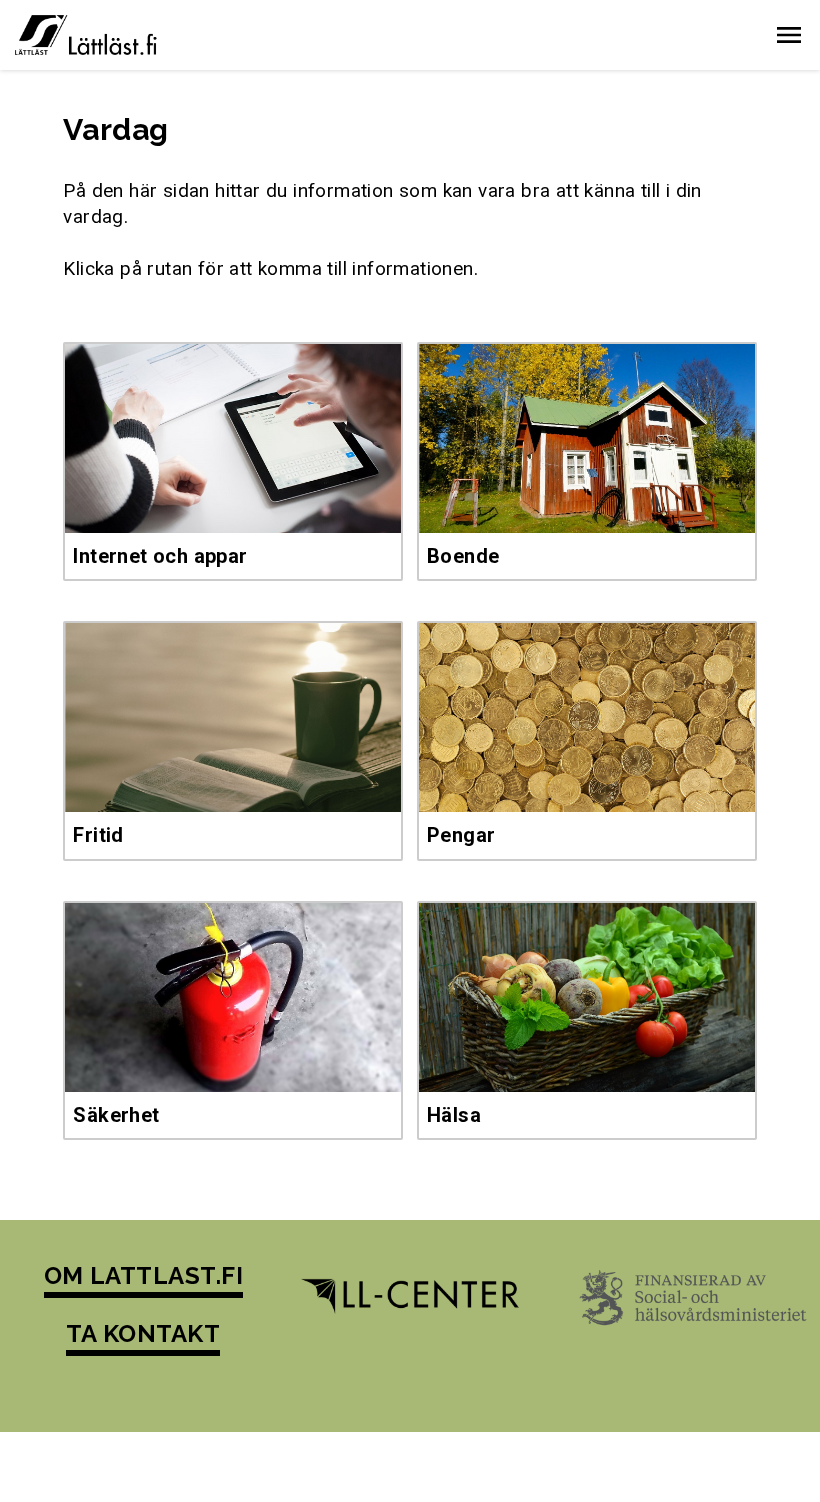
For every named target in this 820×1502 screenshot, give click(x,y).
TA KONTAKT (143, 1333)
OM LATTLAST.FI (144, 1275)
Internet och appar (160, 556)
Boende (463, 556)
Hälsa (454, 1115)
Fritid (98, 835)
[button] (789, 35)
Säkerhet (116, 1115)
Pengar (461, 835)
